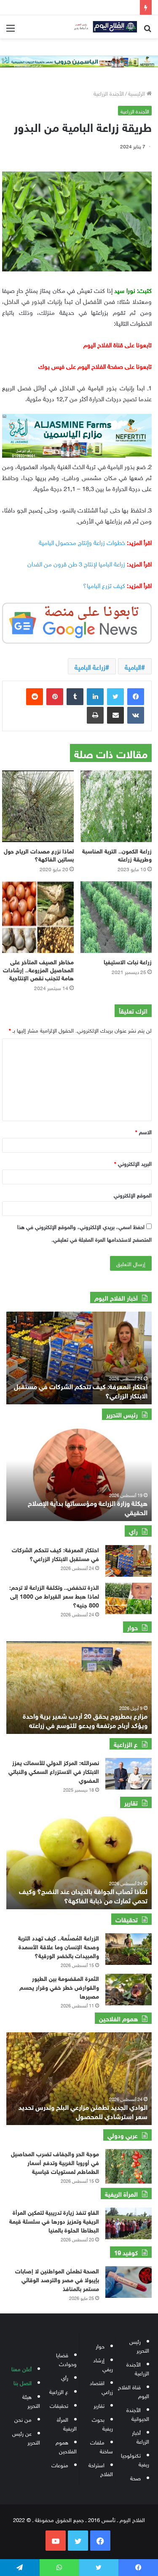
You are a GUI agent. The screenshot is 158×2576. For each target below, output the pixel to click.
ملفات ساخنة (102, 2446)
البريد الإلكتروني (133, 1163)
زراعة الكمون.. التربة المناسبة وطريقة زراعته (117, 854)
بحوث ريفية (102, 2423)
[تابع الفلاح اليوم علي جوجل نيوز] (77, 622)
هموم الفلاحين (66, 2446)
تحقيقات (59, 2405)
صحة (135, 2478)
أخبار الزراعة (141, 2436)
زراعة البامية (90, 666)
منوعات (60, 2465)
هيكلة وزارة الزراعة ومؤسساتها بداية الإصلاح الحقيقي (88, 1507)
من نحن (23, 2419)
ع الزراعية (59, 2391)
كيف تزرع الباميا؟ (104, 585)
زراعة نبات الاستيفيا (128, 961)
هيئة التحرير (31, 2401)
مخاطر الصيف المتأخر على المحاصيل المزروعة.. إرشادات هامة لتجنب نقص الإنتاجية (38, 969)
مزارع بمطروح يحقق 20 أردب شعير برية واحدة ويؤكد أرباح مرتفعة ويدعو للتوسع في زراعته (85, 1720)
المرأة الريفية (67, 2423)
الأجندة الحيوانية (138, 2414)
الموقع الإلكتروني (133, 1195)
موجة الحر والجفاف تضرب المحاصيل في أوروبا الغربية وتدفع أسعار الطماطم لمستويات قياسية (55, 2162)
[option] (79, 1358)
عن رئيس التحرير (26, 2437)
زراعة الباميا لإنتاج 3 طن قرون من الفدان (76, 563)
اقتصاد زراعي (101, 2387)
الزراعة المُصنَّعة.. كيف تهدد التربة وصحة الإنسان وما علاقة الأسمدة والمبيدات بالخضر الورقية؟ (59, 1946)
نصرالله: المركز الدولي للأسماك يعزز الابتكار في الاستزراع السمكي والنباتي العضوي (54, 1771)
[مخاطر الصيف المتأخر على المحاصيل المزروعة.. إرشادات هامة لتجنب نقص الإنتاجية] (38, 917)
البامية (133, 666)
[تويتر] (115, 697)
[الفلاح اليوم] (103, 27)
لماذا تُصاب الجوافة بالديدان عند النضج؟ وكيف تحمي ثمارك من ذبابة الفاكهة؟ (83, 1895)
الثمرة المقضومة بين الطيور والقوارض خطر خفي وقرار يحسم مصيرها (59, 1987)
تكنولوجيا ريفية (135, 2459)
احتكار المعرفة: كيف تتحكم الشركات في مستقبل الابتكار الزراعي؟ (81, 1390)
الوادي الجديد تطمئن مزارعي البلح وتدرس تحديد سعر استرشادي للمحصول (83, 2111)
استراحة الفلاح (101, 2469)
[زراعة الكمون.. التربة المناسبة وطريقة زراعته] (116, 806)
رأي (65, 2377)
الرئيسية (137, 93)
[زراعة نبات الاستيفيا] (116, 917)
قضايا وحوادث (66, 2359)
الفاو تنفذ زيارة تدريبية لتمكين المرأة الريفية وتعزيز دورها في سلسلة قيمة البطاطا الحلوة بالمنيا (54, 2220)
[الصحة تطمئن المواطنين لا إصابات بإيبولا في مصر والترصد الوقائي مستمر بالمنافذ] (129, 2282)
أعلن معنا (21, 2368)
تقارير (99, 2405)
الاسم (143, 1131)
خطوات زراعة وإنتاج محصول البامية (82, 542)
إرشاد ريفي (103, 2364)
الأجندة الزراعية (109, 93)
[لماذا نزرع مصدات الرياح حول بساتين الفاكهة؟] (38, 806)
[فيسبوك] (136, 697)
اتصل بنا (23, 2382)
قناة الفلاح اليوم (134, 2391)
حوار (100, 2346)
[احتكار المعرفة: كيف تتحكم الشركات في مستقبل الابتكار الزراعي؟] (129, 1561)
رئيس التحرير (139, 2345)
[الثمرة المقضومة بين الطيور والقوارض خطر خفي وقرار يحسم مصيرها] (129, 1990)
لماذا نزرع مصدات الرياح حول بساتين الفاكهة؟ (39, 854)
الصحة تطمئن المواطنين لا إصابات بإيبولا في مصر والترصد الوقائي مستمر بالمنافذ (57, 2279)
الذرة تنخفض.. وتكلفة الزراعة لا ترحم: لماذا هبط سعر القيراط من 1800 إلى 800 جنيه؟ (54, 1595)
